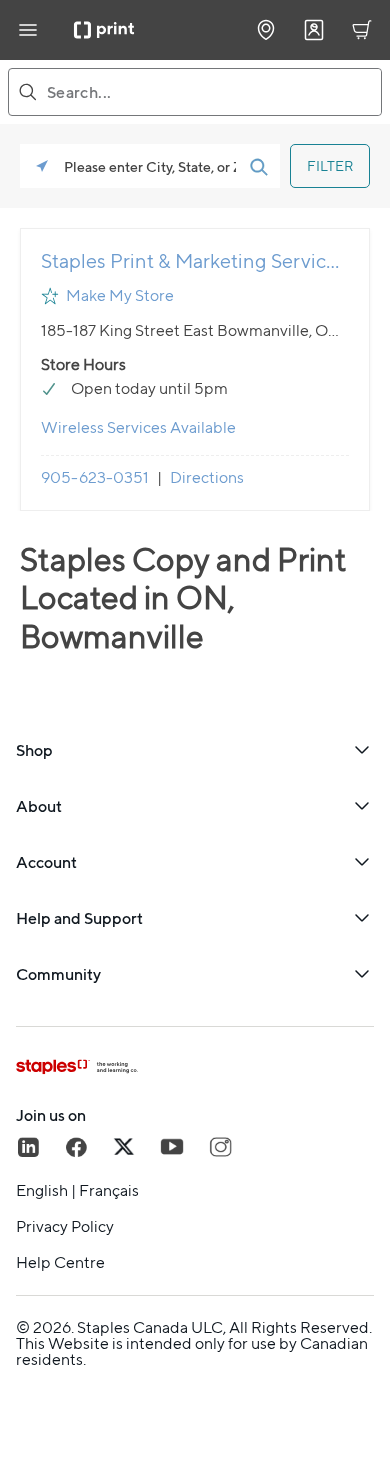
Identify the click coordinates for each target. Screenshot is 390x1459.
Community (58, 974)
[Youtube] (172, 1147)
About (39, 806)
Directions (207, 477)
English (42, 1190)
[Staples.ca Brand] (195, 1067)
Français (109, 1190)
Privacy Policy (65, 1227)
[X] (124, 1147)
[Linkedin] (28, 1147)
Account (46, 862)
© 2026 (43, 1327)
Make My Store (120, 295)
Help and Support (79, 918)
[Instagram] (220, 1147)
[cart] (362, 30)
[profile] (314, 30)
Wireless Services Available (138, 427)
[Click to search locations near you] (42, 166)
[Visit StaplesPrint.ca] (104, 30)
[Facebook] (76, 1147)
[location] (266, 30)
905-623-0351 (95, 477)
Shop (34, 750)
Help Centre (60, 1263)
